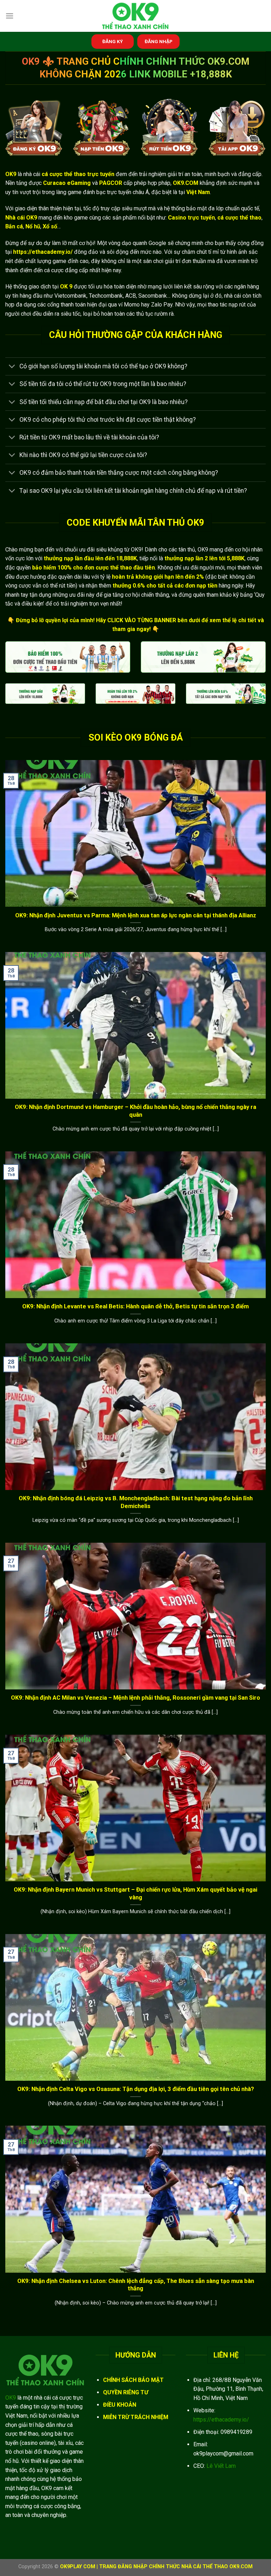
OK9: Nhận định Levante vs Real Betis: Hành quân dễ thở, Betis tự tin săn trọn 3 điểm (135, 1306)
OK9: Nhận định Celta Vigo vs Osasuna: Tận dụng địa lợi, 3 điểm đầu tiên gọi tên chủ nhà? (136, 2089)
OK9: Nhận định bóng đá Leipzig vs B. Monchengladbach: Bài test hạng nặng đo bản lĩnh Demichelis (136, 1502)
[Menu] (10, 16)
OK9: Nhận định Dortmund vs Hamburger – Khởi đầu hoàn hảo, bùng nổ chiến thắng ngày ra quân (135, 1111)
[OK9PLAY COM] (135, 16)
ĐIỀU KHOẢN (120, 2405)
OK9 (11, 2398)
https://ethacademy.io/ (221, 2420)
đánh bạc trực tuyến (107, 192)
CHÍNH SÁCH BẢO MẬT (133, 2380)
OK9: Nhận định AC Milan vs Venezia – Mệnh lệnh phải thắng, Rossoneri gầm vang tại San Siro (135, 1698)
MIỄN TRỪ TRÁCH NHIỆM (136, 2417)
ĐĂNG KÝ (113, 41)
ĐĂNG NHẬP (159, 41)
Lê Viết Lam (221, 2466)
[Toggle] (12, 367)
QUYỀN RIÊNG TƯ (126, 2392)
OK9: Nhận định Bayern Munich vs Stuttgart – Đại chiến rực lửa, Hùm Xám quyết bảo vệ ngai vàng (135, 1894)
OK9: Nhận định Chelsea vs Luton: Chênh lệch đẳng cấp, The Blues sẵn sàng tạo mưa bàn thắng (136, 2285)
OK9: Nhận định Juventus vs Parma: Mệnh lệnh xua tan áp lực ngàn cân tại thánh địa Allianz (136, 915)
